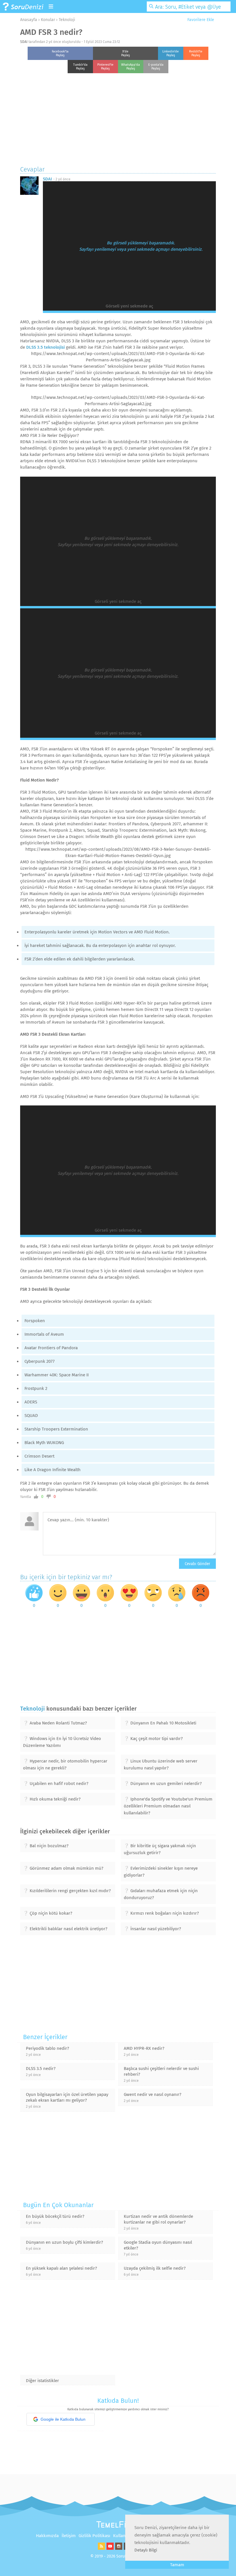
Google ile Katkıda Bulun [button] (63, 2419)
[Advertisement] (118, 118)
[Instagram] (118, 2548)
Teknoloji (67, 20)
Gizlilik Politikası (94, 2536)
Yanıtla (26, 1497)
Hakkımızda (47, 2536)
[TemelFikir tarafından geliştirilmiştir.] (118, 2526)
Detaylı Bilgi (146, 2550)
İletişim (69, 2536)
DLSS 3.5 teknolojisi (45, 347)
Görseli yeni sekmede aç (129, 306)
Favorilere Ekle (200, 20)
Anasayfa (29, 20)
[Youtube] (109, 2548)
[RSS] (101, 2548)
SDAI (24, 42)
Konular (48, 20)
